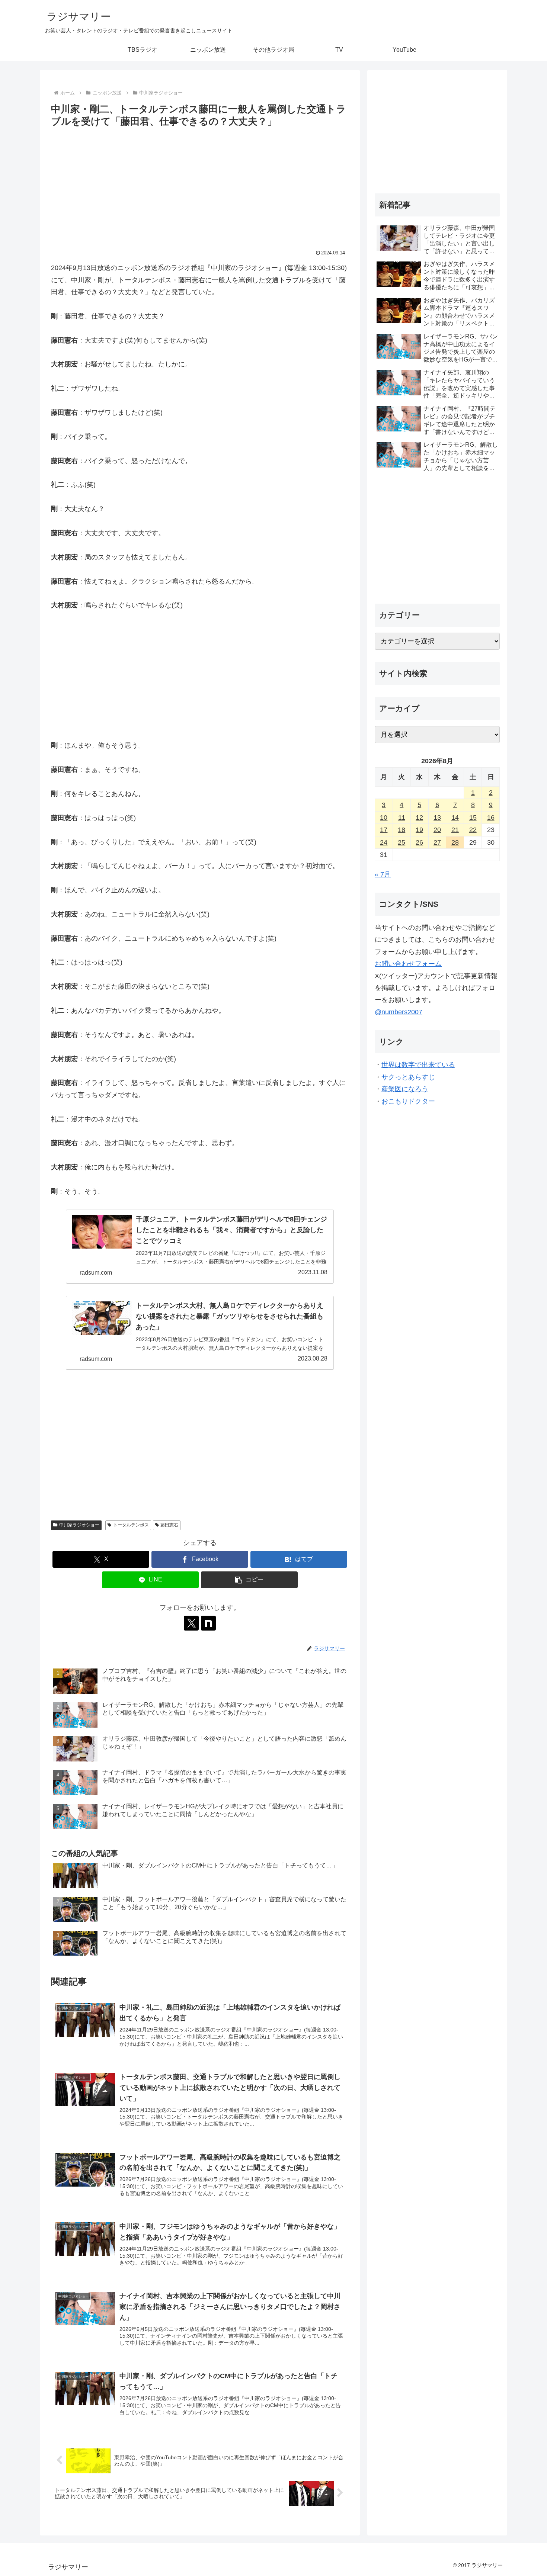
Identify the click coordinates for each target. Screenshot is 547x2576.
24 (384, 842)
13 (437, 818)
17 (384, 830)
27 (437, 842)
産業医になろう (405, 1089)
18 (402, 830)
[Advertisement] (200, 185)
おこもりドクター (408, 1101)
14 (455, 818)
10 (384, 818)
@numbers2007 (399, 1012)
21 (455, 830)
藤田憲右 (169, 1525)
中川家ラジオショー (79, 1525)
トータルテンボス (131, 1525)
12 (419, 818)
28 (455, 842)
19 (419, 830)
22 (473, 830)
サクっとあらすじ (408, 1077)
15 (473, 818)
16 (491, 818)
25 (402, 842)
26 (419, 842)
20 (437, 830)
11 (402, 818)
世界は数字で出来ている (418, 1065)
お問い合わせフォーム (408, 964)
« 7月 (383, 874)
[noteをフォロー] (208, 1623)
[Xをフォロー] (191, 1623)
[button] (249, 1580)
